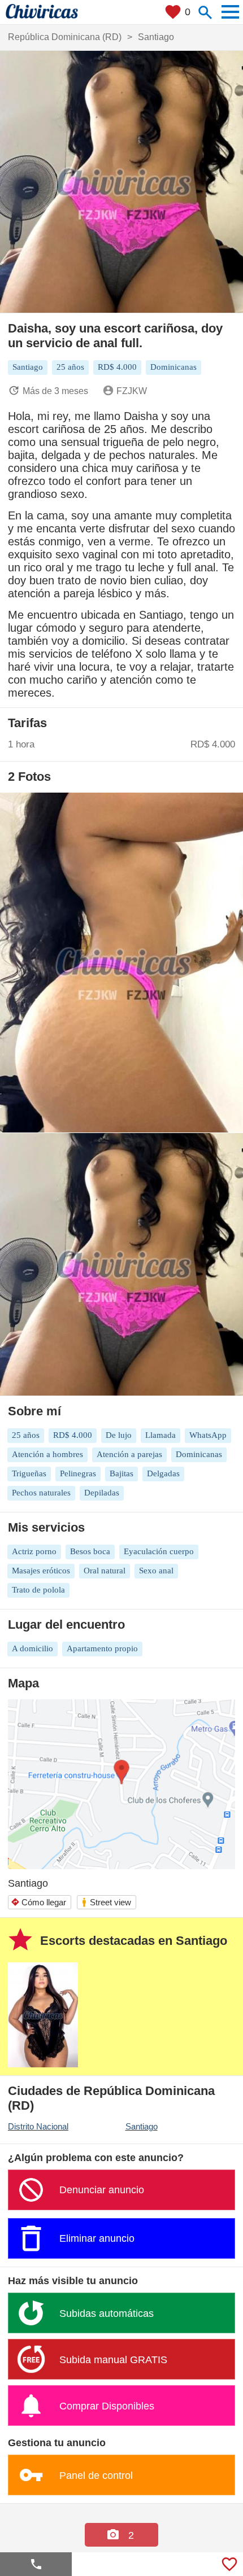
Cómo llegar (38, 1902)
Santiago (142, 2126)
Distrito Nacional (38, 2126)
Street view (106, 1902)
